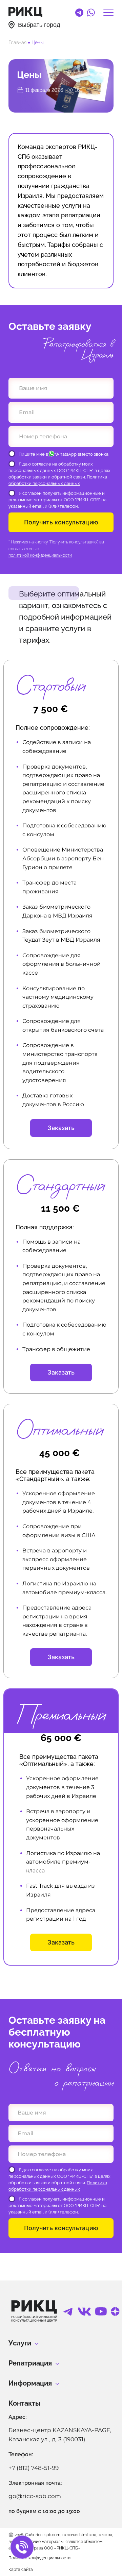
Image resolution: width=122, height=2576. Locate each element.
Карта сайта (21, 2570)
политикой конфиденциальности (40, 555)
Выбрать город (39, 25)
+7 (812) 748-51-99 (34, 2468)
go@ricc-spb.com (35, 2496)
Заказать (61, 1128)
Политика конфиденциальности (39, 2558)
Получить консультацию (61, 522)
